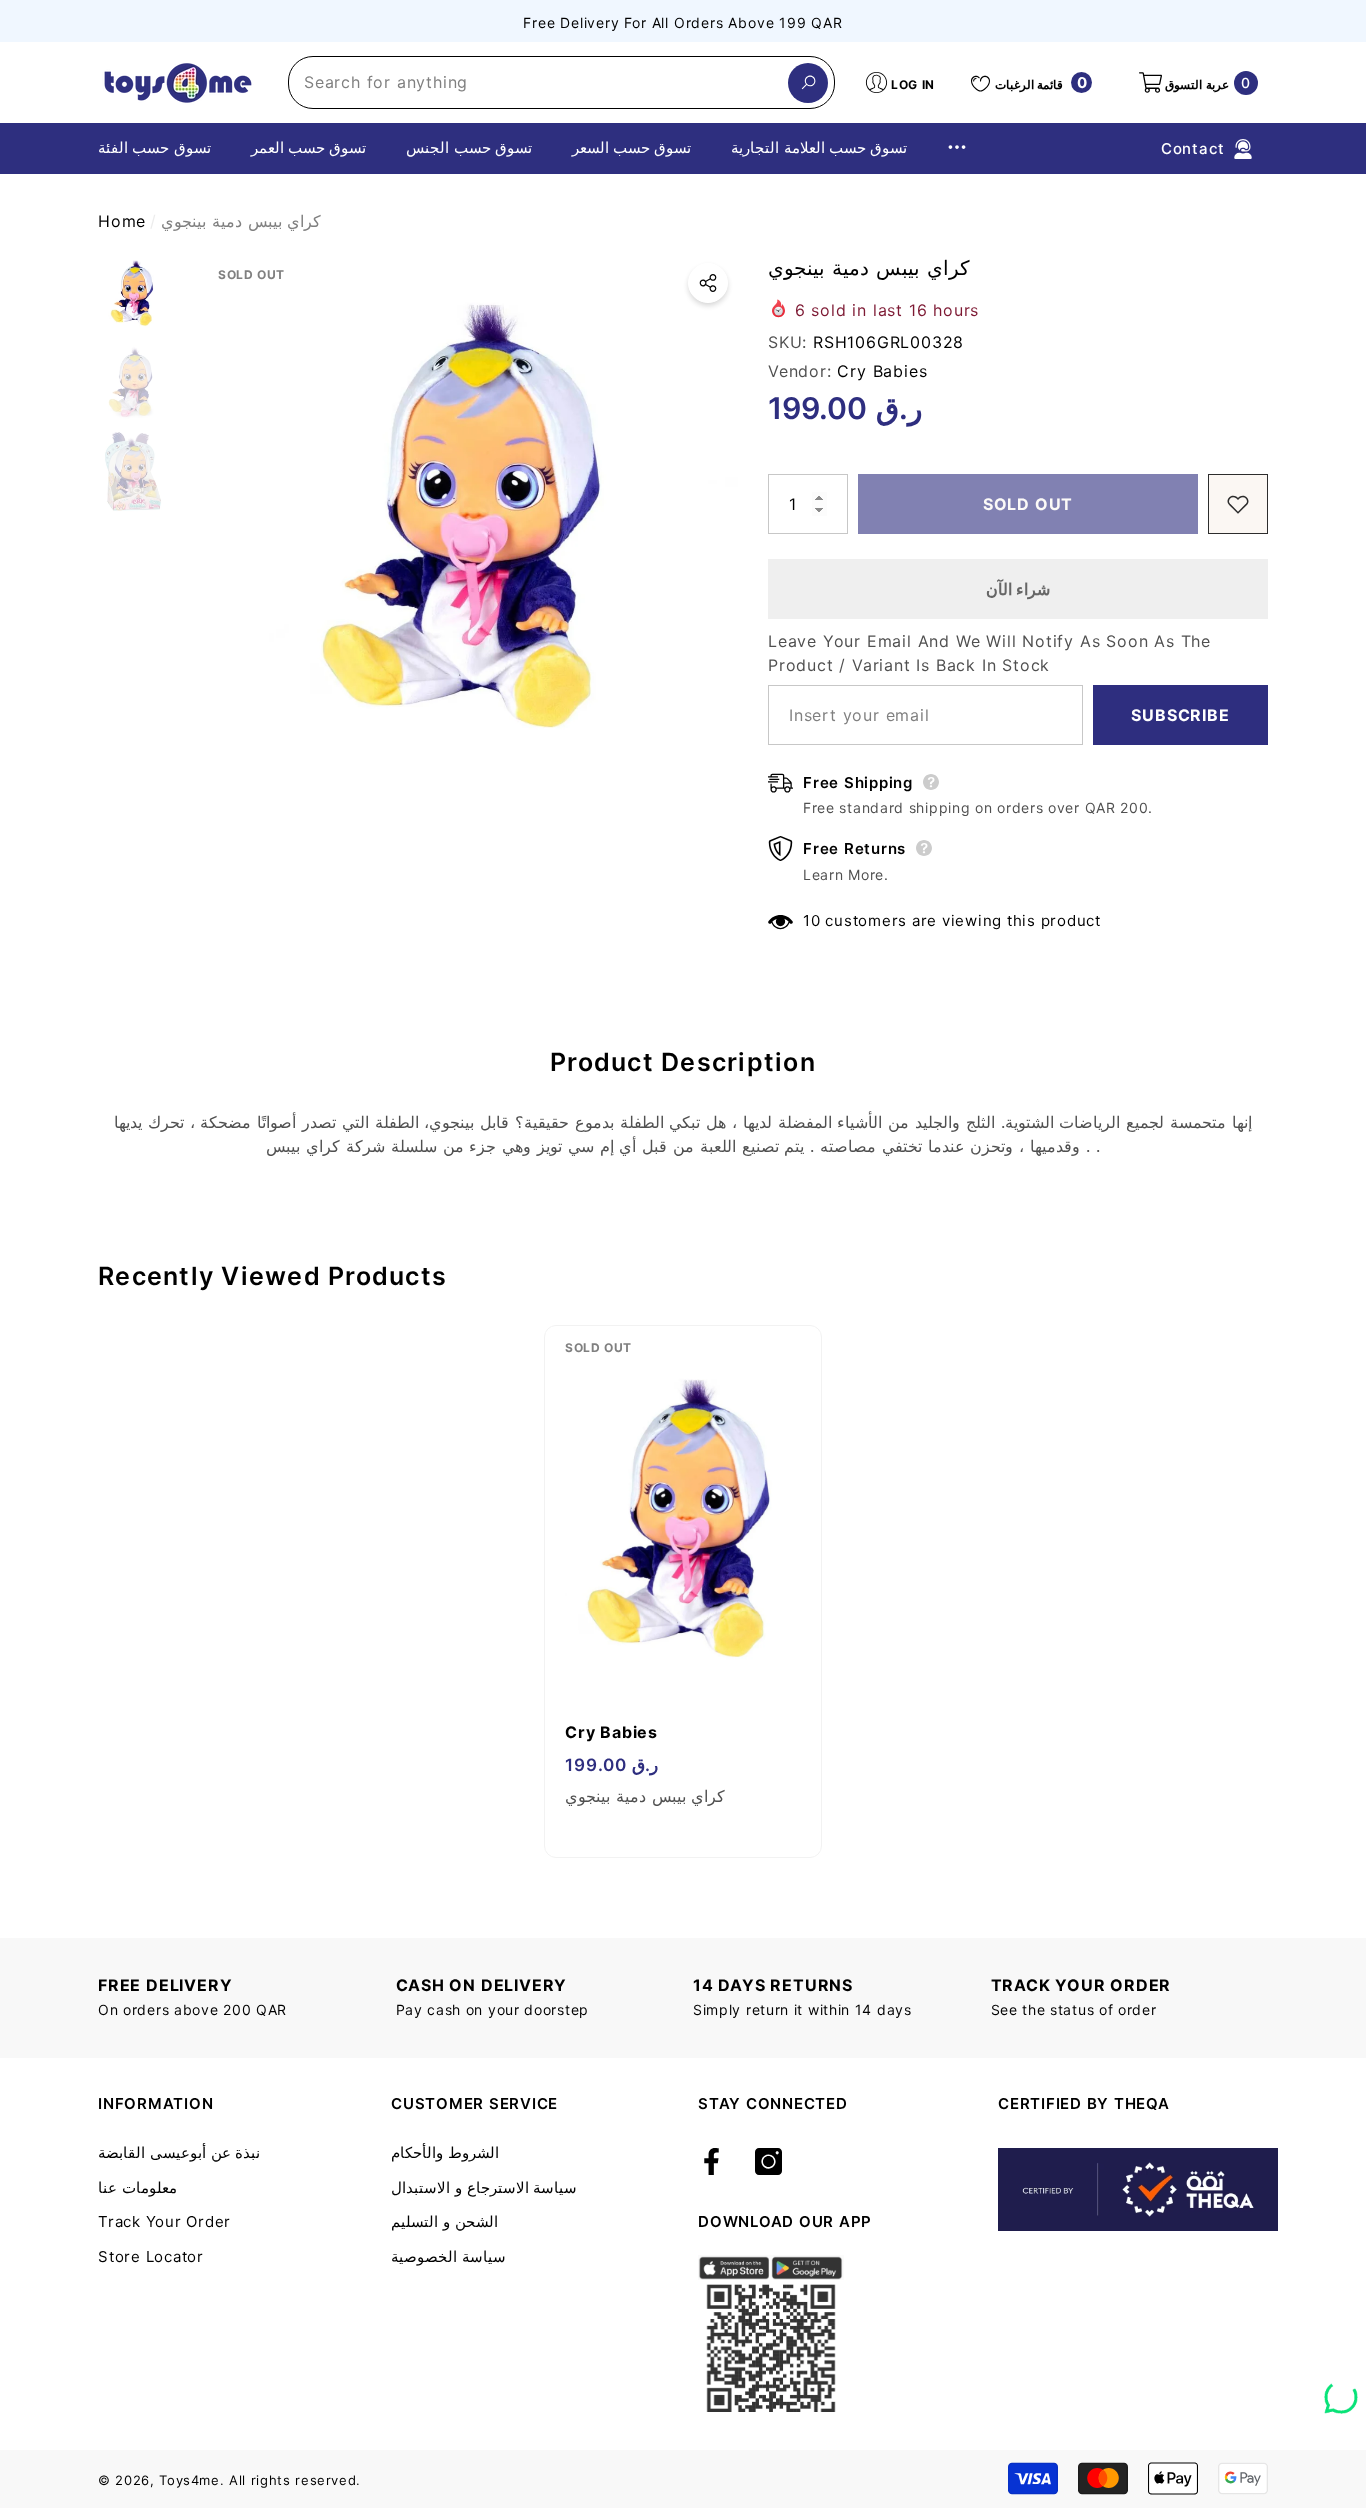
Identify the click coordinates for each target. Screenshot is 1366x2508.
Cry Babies (882, 371)
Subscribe (1180, 715)
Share (708, 283)
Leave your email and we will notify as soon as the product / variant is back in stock (989, 653)
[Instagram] (768, 2163)
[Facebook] (711, 2163)
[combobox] (538, 82)
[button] (1197, 83)
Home (122, 221)
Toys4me (189, 2480)
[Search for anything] (561, 82)
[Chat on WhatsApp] (1341, 2390)
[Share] (708, 283)
